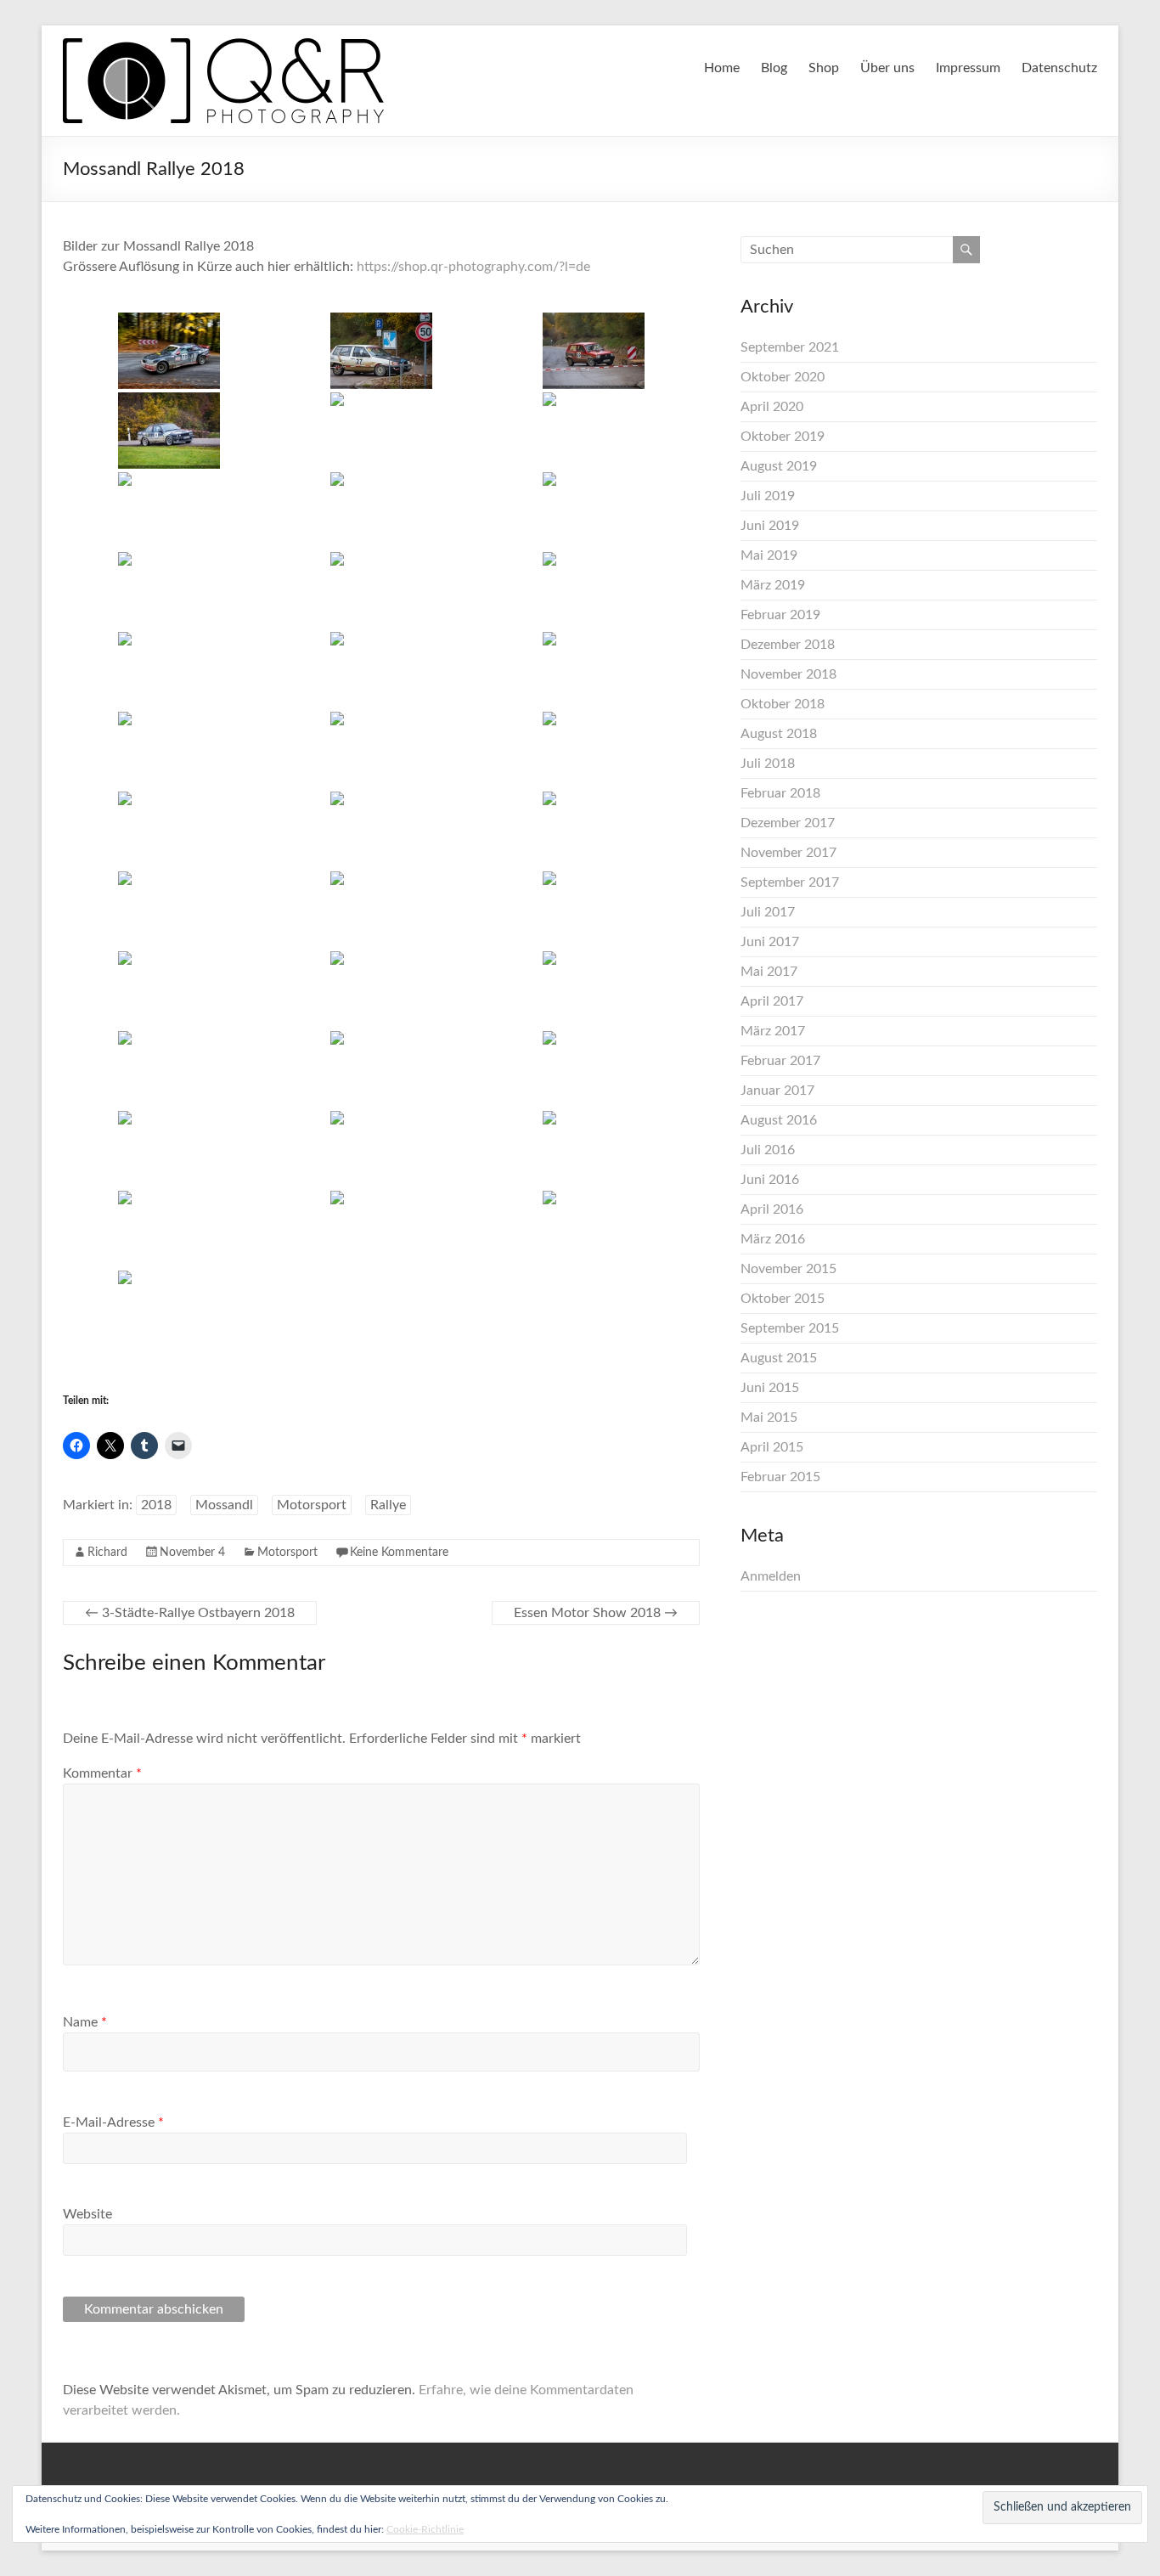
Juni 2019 (770, 526)
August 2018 (779, 734)
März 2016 (773, 1239)
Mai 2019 (769, 555)
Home (722, 68)
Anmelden (771, 1576)
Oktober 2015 (783, 1299)
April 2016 (772, 1209)
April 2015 (772, 1447)
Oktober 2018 (783, 704)
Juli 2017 (768, 912)
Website (87, 2214)
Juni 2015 (770, 1388)
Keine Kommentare (399, 1553)
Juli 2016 (768, 1150)
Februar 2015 (780, 1477)
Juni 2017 (770, 942)
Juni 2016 (770, 1180)
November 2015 (788, 1269)
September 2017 (790, 882)
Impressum (968, 68)
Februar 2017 (780, 1061)
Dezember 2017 (788, 823)
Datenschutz (1059, 68)
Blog (774, 68)
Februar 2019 (780, 615)
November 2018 (788, 674)
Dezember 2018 (788, 645)
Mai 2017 (769, 972)
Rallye (388, 1505)
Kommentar (102, 1773)
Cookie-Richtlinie (425, 2529)
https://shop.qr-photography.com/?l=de (473, 267)
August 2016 (779, 1120)
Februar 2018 (780, 793)
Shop (824, 68)
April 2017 (772, 1001)
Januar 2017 (777, 1091)
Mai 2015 (769, 1418)
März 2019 (773, 585)
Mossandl (224, 1505)
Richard (107, 1553)
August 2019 (779, 466)
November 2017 (788, 853)
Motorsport (312, 1505)
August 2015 (779, 1358)
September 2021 (790, 347)
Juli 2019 (768, 496)
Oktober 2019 (783, 437)
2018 (156, 1505)
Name (85, 2022)
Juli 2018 (768, 764)
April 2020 (772, 407)
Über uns (887, 68)
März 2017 (773, 1031)
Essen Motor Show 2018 (596, 1613)
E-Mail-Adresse (113, 2122)
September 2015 (790, 1328)
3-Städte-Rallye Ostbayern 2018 (190, 1613)
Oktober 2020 (783, 377)
